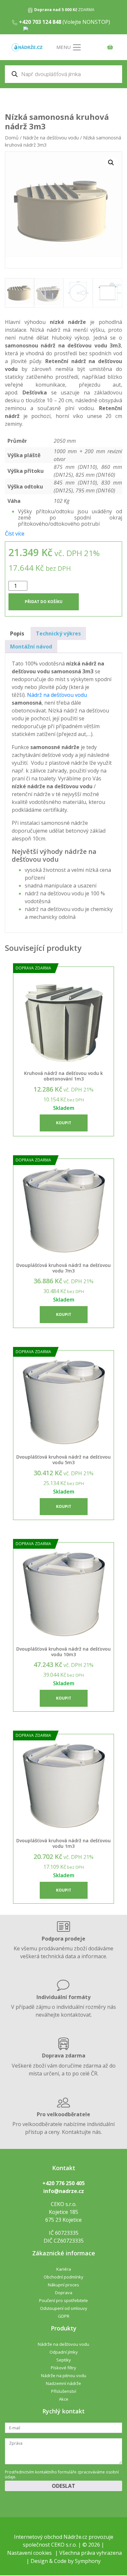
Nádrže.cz (75, 2537)
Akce (64, 2399)
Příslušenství (64, 2391)
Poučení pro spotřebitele (63, 2300)
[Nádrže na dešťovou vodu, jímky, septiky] (27, 48)
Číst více (15, 534)
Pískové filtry (63, 2368)
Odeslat (63, 2486)
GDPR (64, 2316)
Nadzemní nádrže (63, 2383)
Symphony (88, 2561)
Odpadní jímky (64, 2352)
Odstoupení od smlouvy (64, 2308)
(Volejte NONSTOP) (64, 22)
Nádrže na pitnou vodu (64, 2376)
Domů (12, 137)
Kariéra (64, 2269)
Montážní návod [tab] (31, 647)
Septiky (64, 2360)
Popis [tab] (17, 633)
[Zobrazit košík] (108, 48)
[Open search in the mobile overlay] (63, 74)
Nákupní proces (63, 2285)
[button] (111, 163)
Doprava (64, 2293)
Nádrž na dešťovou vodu (57, 695)
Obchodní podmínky (63, 2277)
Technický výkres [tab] (58, 633)
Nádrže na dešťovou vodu (51, 137)
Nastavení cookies (29, 2553)
